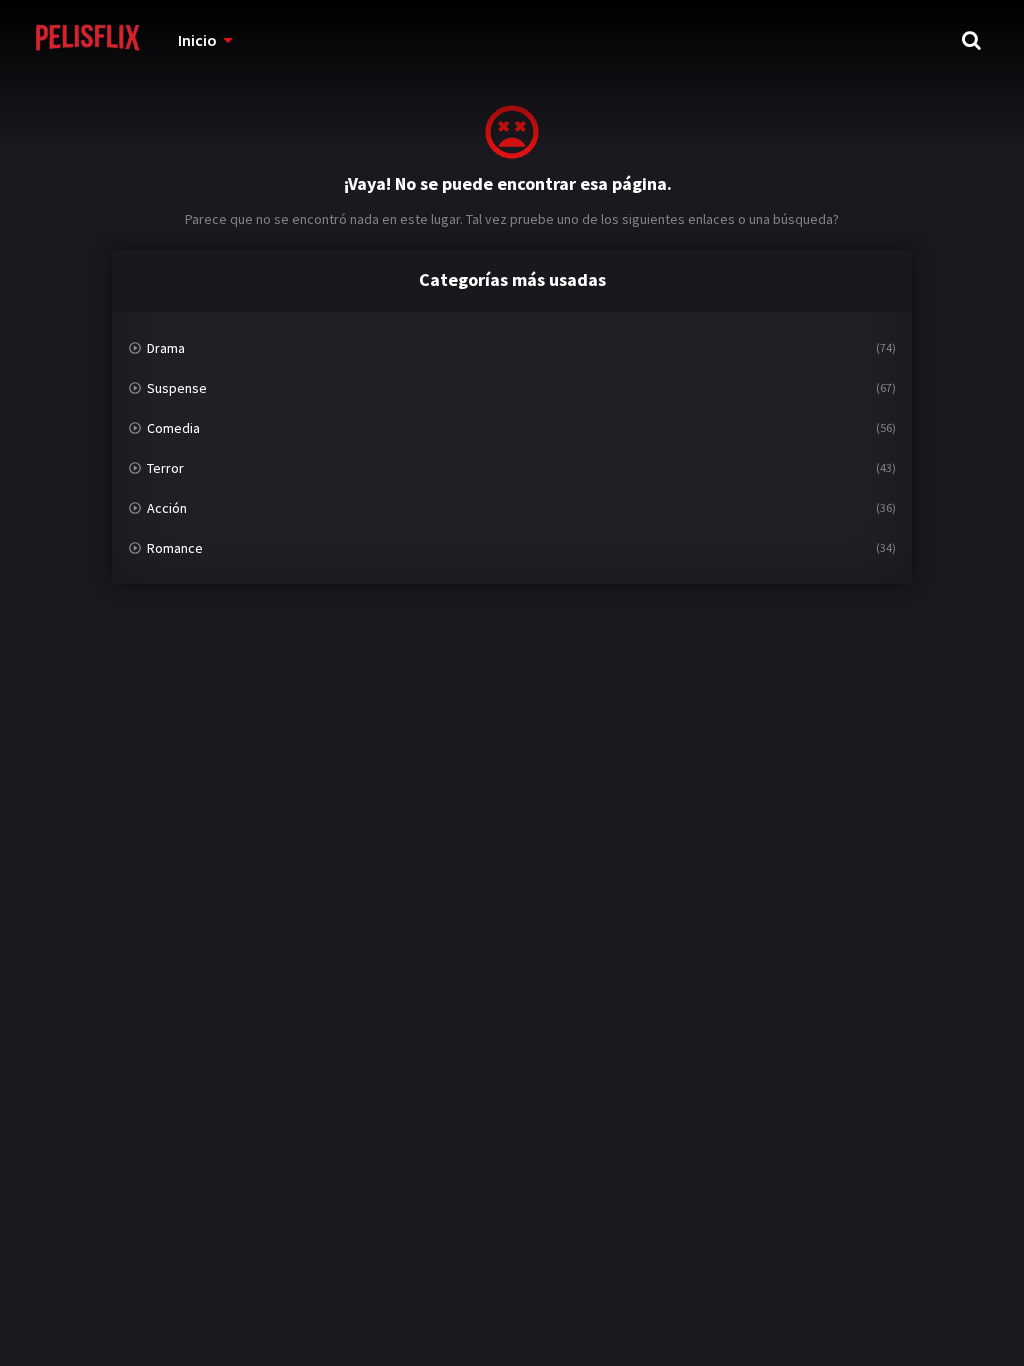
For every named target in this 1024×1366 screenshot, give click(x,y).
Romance (175, 548)
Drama (166, 348)
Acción (167, 508)
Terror (165, 468)
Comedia (173, 428)
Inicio (197, 40)
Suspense (177, 388)
